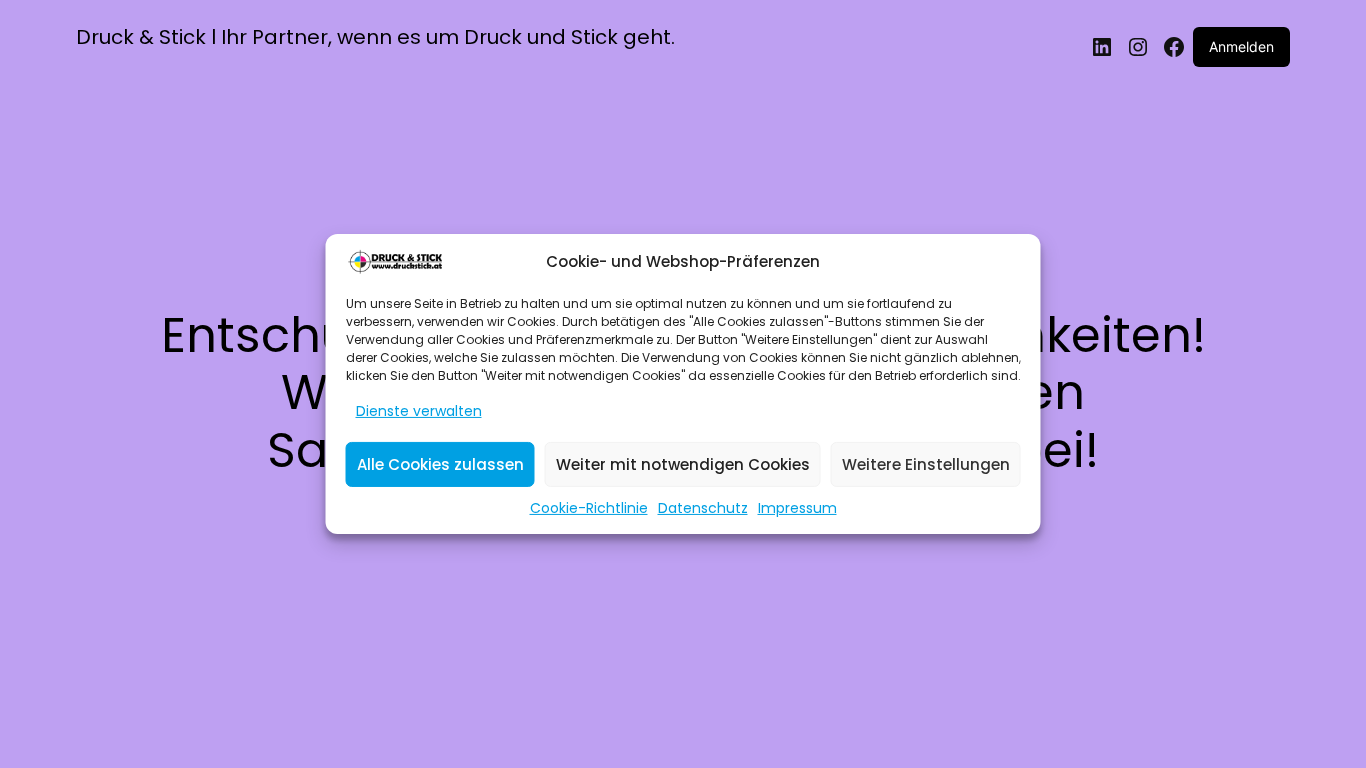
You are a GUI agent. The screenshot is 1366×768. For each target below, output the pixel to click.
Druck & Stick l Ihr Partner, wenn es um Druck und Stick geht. (375, 37)
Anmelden (1241, 46)
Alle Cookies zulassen (440, 464)
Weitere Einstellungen (926, 464)
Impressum (797, 508)
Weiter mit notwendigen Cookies (683, 464)
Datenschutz (703, 508)
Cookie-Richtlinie (589, 508)
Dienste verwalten (419, 411)
